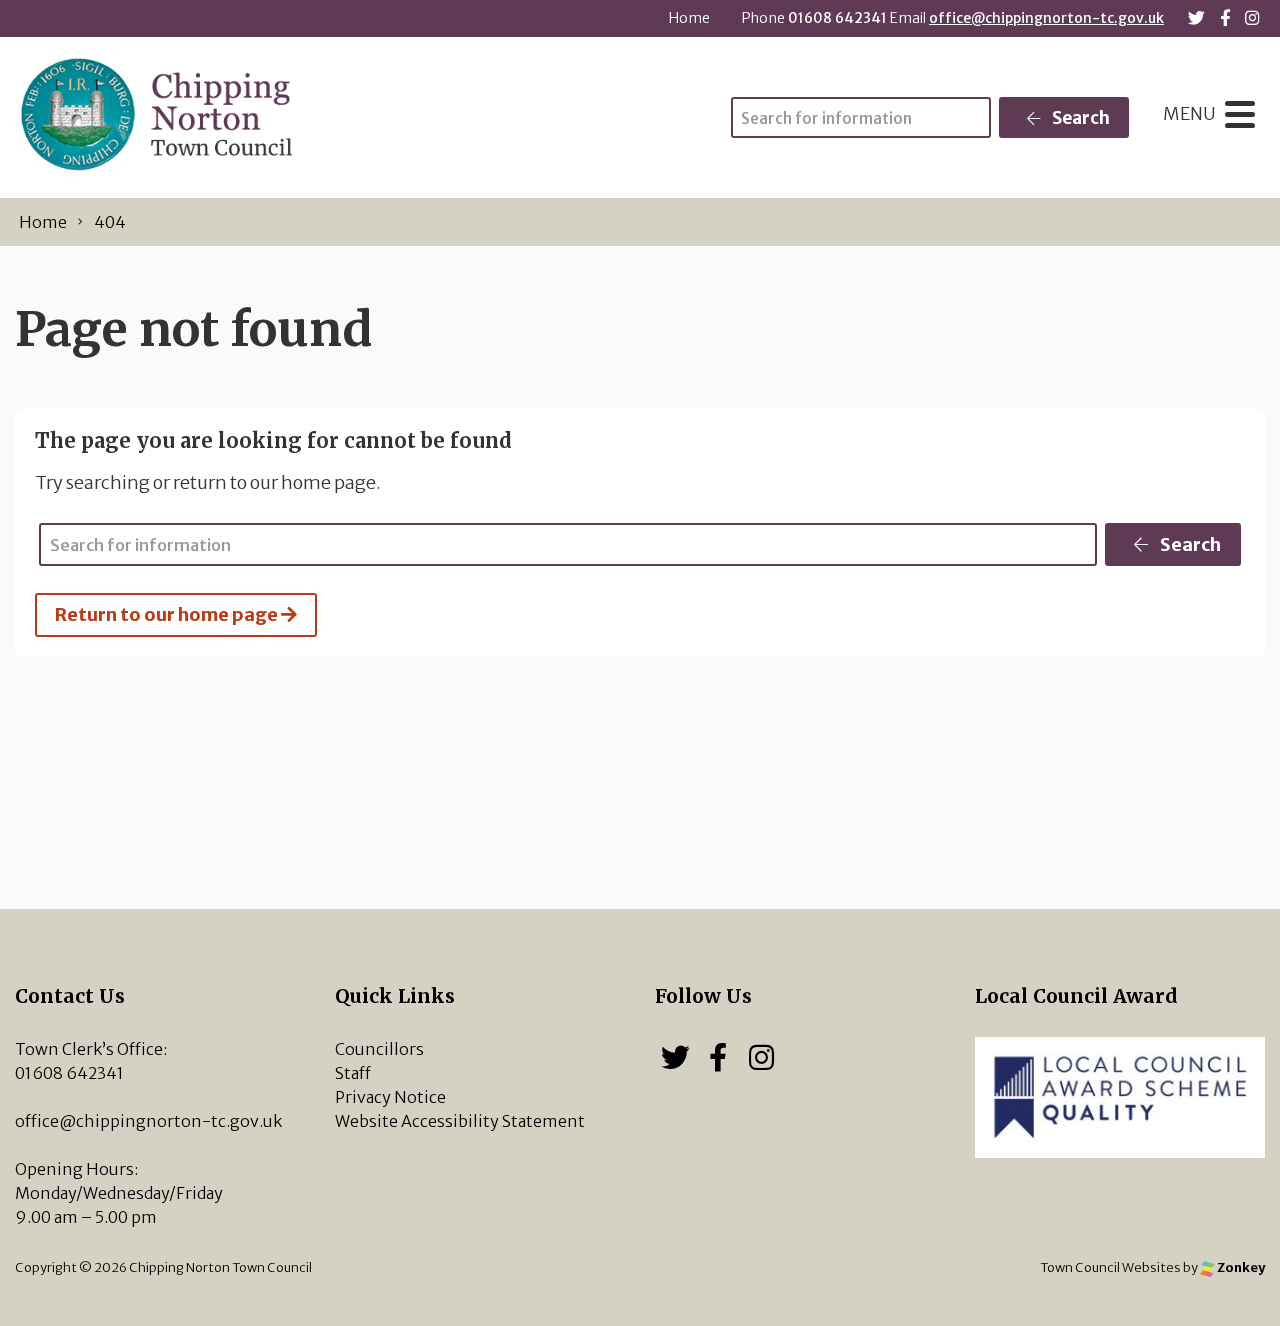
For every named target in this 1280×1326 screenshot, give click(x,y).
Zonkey (1240, 1267)
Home (689, 18)
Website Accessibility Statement (460, 1121)
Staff (353, 1073)
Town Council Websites (1110, 1267)
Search (1079, 118)
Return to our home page (168, 614)
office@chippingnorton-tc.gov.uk (1046, 18)
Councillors (379, 1049)
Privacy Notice (390, 1097)
